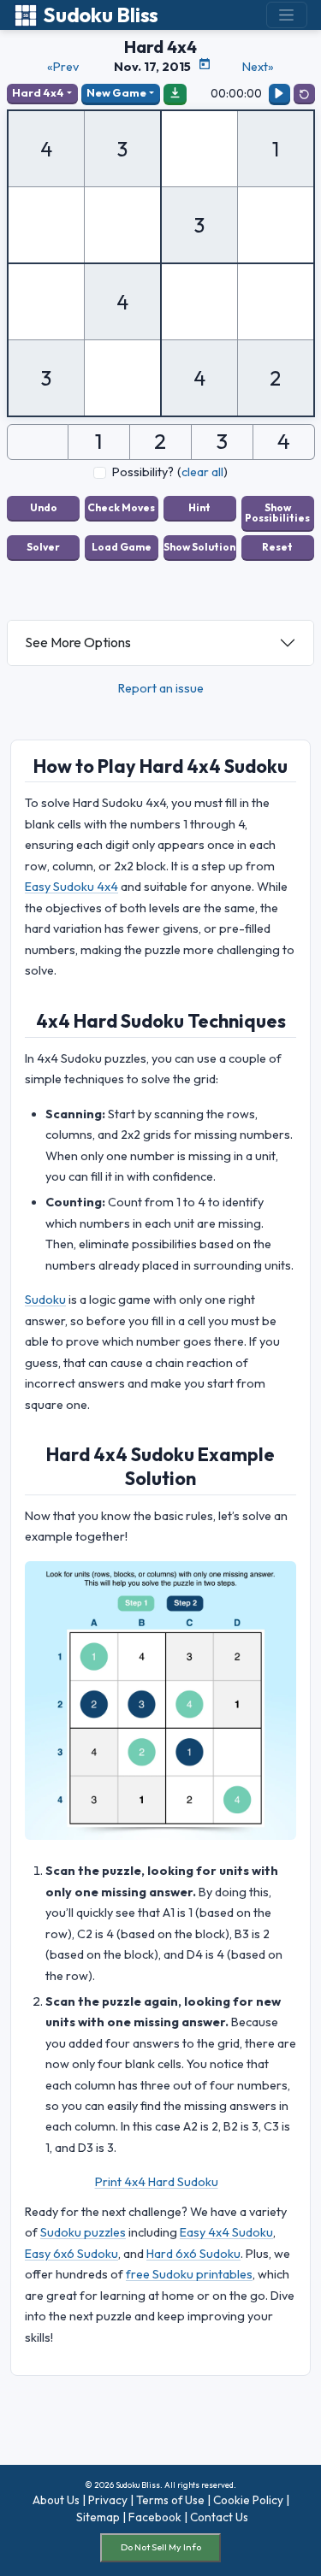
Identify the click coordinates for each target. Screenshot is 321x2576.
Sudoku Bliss (101, 15)
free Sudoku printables (189, 2274)
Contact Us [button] (219, 2517)
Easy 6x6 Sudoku (71, 2254)
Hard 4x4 (38, 92)
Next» (258, 67)
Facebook (155, 2517)
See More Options (78, 642)
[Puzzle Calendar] (205, 64)
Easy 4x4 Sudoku (226, 2232)
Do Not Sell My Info (161, 2547)
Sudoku (45, 1300)
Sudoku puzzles (83, 2232)
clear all (202, 472)
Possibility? (143, 472)
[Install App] (175, 93)
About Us (56, 2500)
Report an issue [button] (161, 688)
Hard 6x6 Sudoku (193, 2254)
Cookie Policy (248, 2500)
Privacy (108, 2500)
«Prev (63, 67)
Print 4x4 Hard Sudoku (157, 2182)
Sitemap (98, 2517)
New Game (116, 92)
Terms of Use (170, 2500)
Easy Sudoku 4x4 (71, 887)
